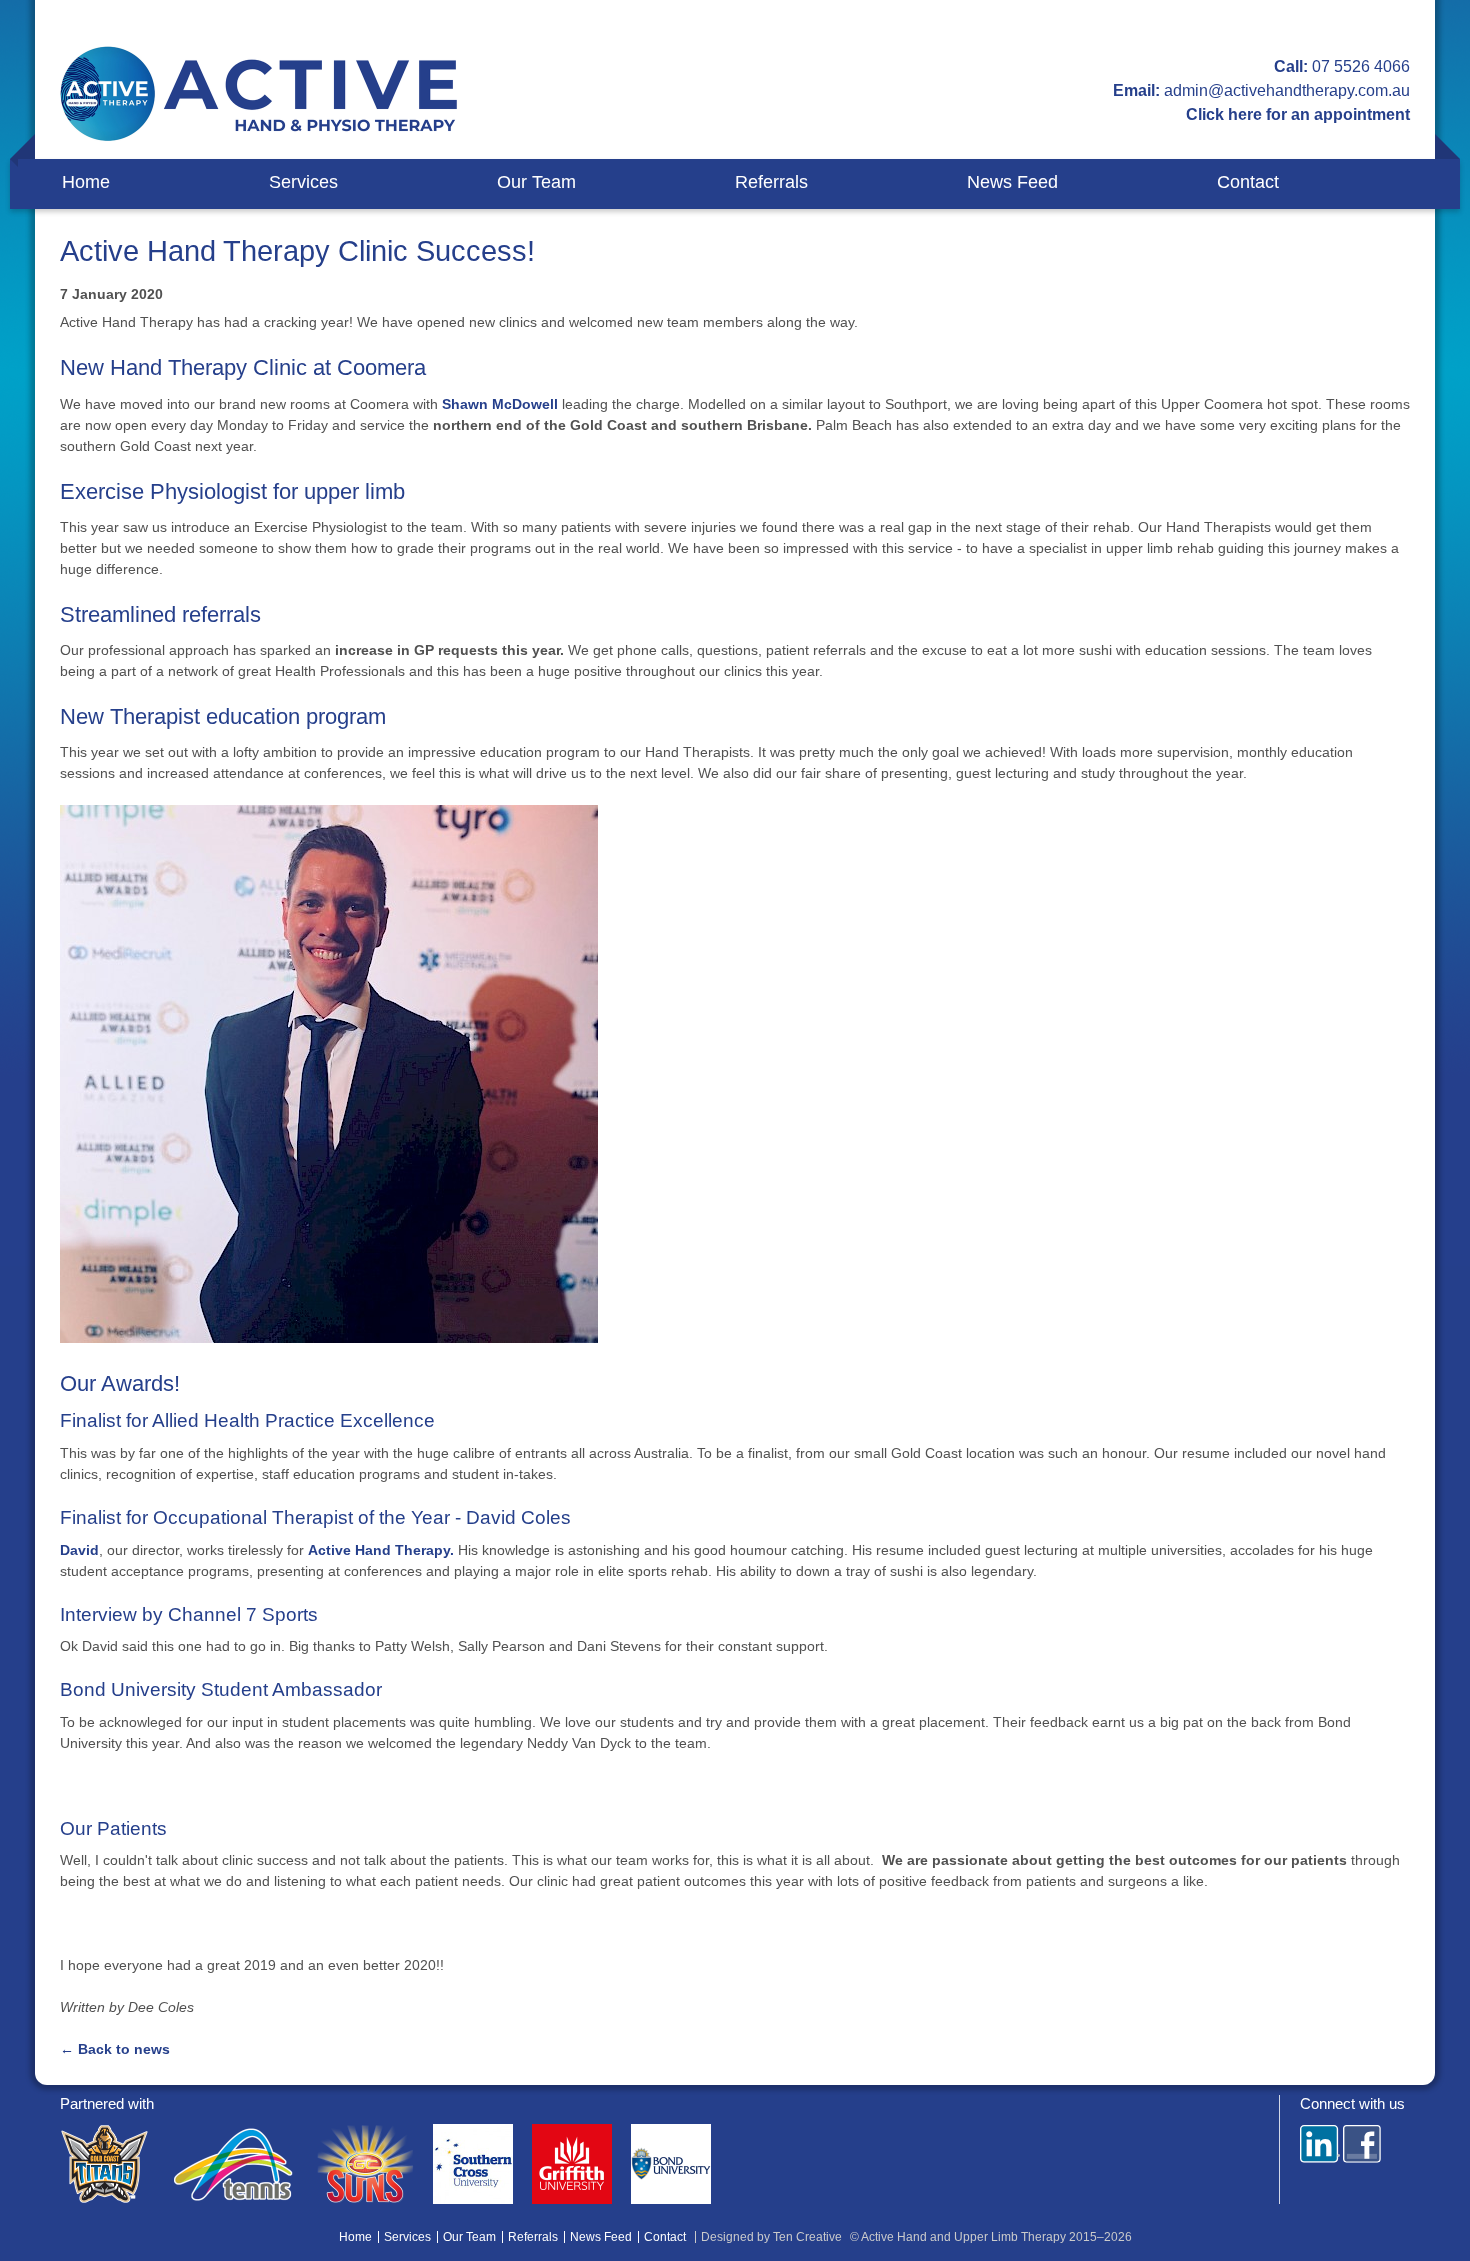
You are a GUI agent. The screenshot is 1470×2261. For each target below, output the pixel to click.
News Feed (1012, 182)
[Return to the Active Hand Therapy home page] (260, 94)
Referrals (771, 182)
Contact (1248, 182)
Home (86, 182)
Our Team (536, 182)
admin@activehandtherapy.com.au (1287, 90)
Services (303, 182)
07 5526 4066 (1361, 66)
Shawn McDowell (500, 404)
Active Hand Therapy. (381, 1550)
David (79, 1550)
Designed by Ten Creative (771, 2237)
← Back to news (115, 2049)
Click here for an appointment (1298, 114)
